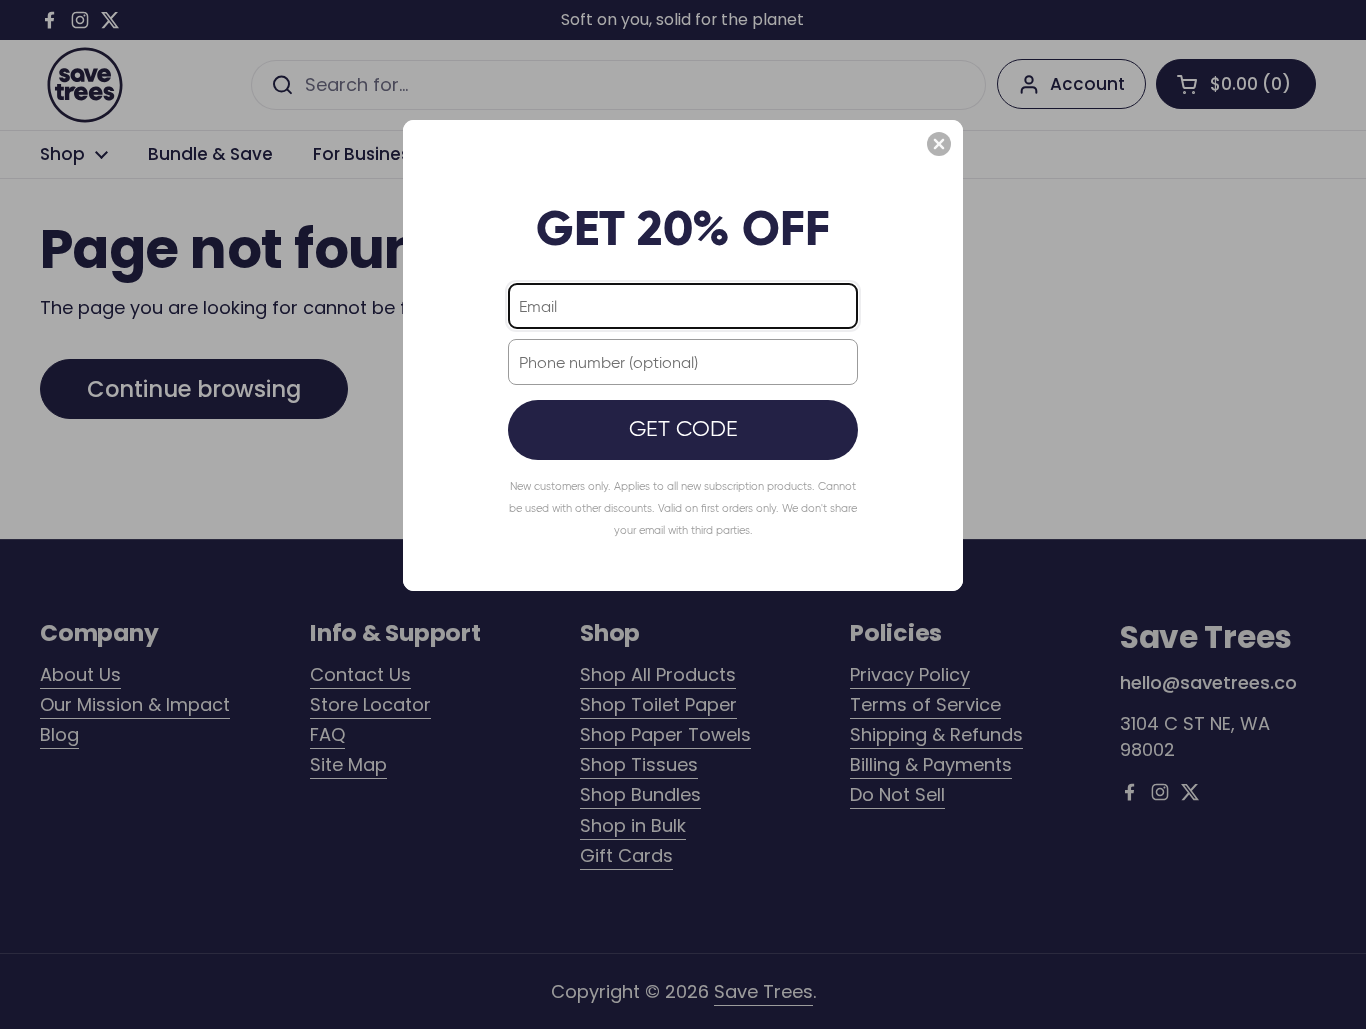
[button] (939, 144)
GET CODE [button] (683, 428)
